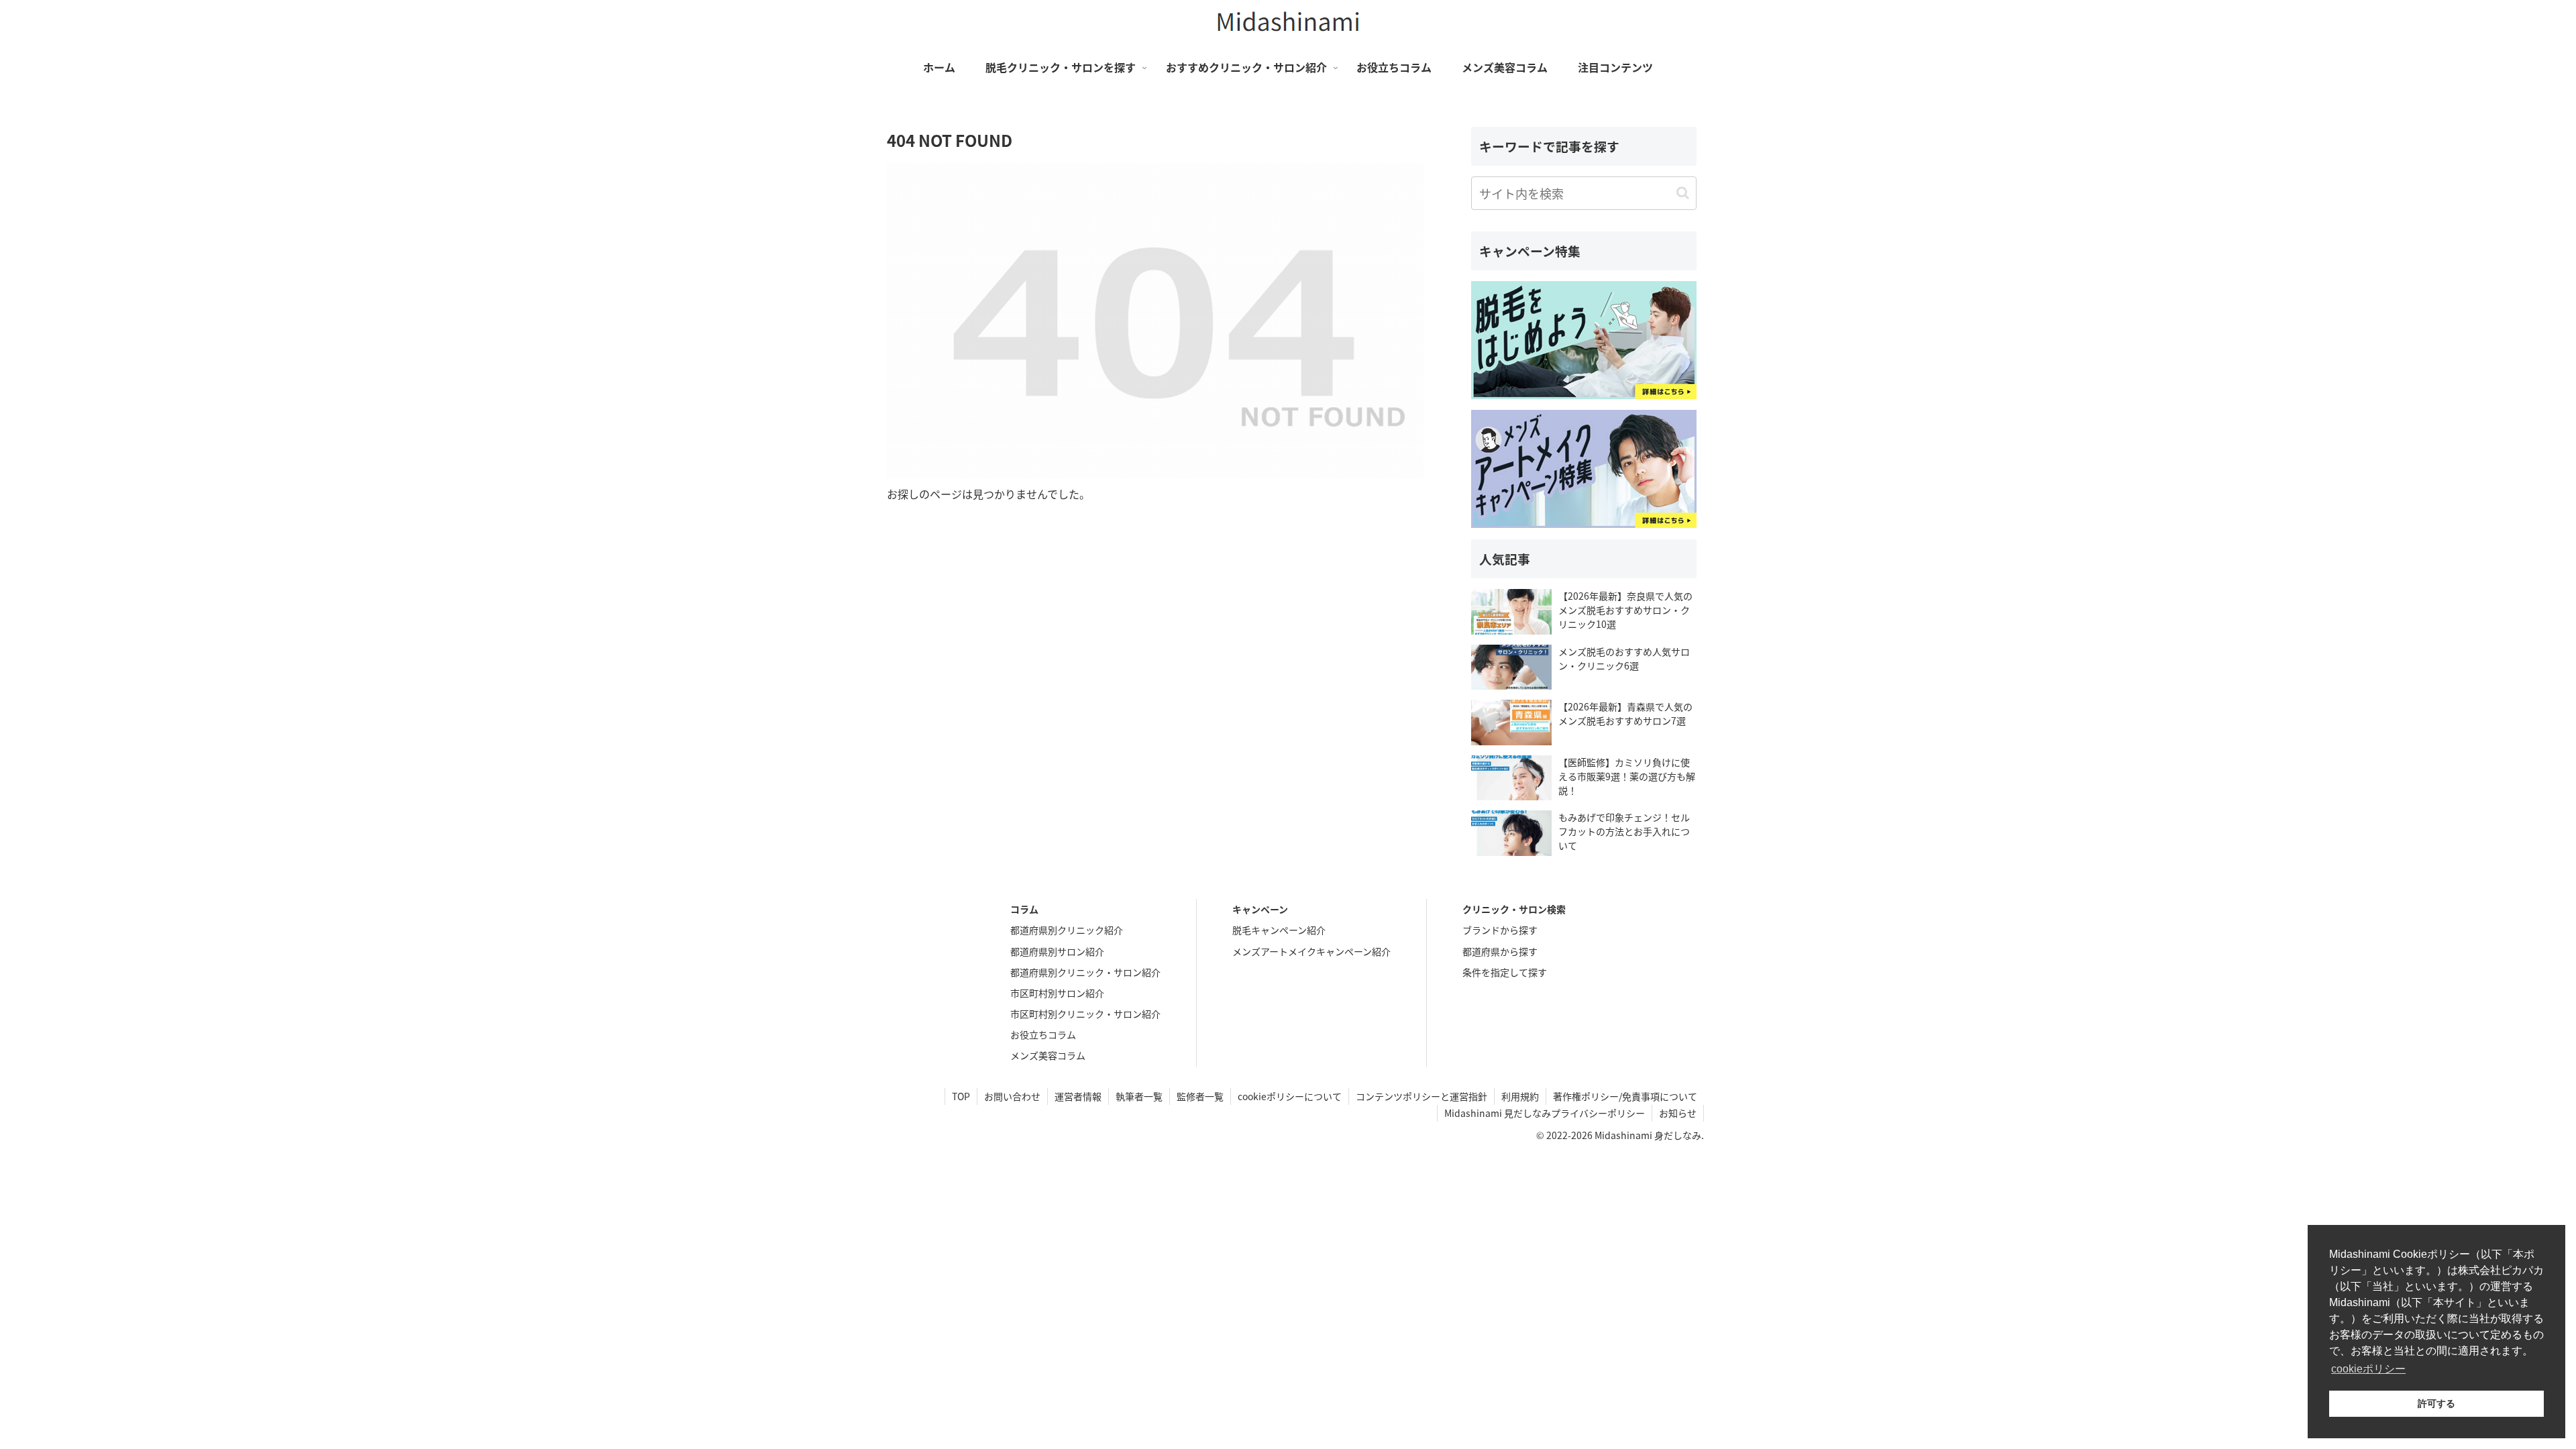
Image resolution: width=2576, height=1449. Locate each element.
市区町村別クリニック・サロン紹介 (1085, 1014)
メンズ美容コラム (1048, 1055)
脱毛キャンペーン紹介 (1279, 930)
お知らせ (1678, 1113)
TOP (961, 1096)
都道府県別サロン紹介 (1057, 951)
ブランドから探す (1500, 930)
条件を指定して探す (1505, 972)
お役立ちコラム (1043, 1034)
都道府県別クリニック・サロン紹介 (1085, 972)
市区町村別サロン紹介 (1057, 993)
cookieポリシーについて (1290, 1096)
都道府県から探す (1500, 951)
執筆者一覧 (1139, 1096)
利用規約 (1520, 1096)
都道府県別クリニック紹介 (1067, 930)
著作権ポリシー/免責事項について (1625, 1096)
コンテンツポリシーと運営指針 (1421, 1096)
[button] (1683, 193)
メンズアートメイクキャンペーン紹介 (1311, 951)
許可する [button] (2436, 1403)
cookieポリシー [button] (2368, 1369)
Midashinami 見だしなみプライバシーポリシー (1545, 1113)
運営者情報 (1078, 1096)
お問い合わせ (1012, 1096)
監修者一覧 (1200, 1096)
